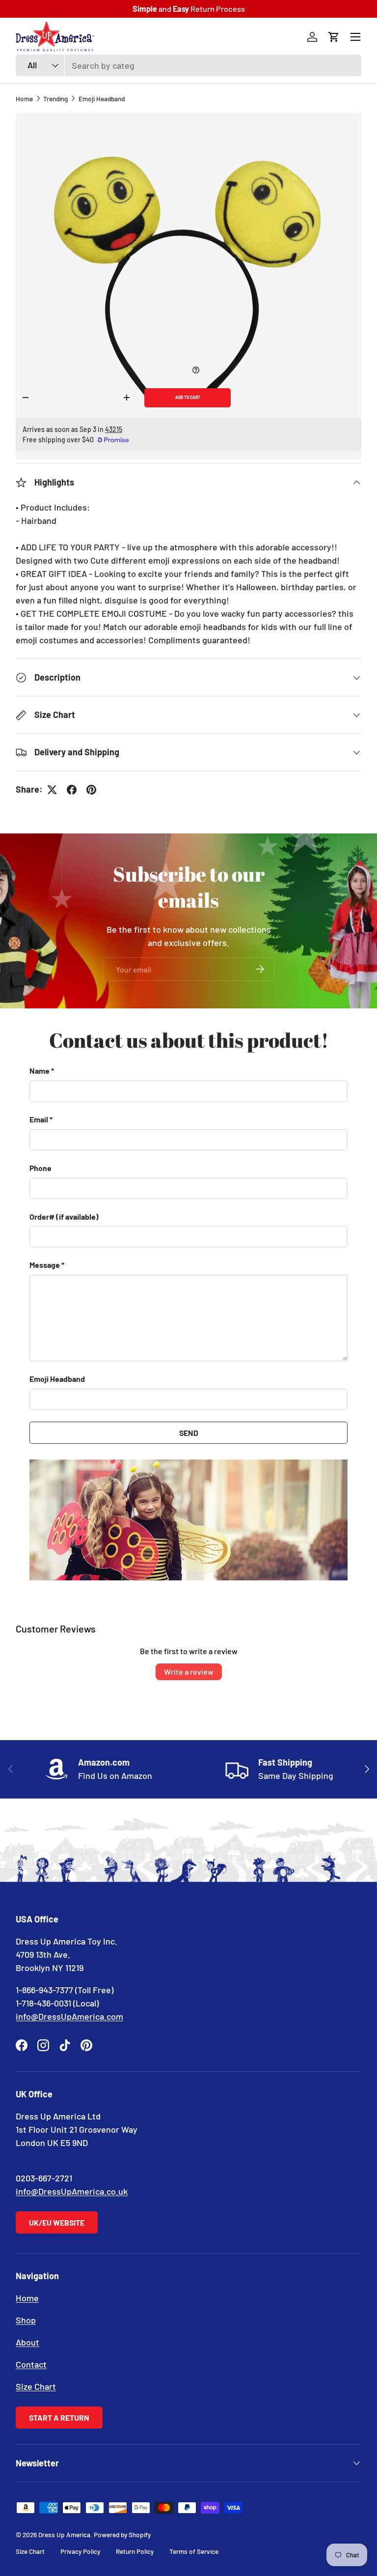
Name (40, 1071)
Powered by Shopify (122, 2534)
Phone (40, 1168)
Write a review (189, 1672)
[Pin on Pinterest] (91, 790)
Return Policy (135, 2551)
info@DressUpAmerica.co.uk (72, 2191)
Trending (55, 99)
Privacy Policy (80, 2551)
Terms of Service (194, 2551)
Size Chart (36, 2386)
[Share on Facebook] (72, 790)
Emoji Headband (102, 99)
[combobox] (188, 65)
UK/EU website (57, 2222)
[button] (334, 37)
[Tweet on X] (52, 790)
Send (189, 1433)
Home (24, 99)
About (27, 2342)
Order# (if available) (64, 1216)
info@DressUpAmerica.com (69, 2016)
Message (45, 1265)
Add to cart (188, 398)
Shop (26, 2320)
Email (39, 1119)
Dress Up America (64, 2534)
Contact (31, 2364)
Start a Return (59, 2418)
